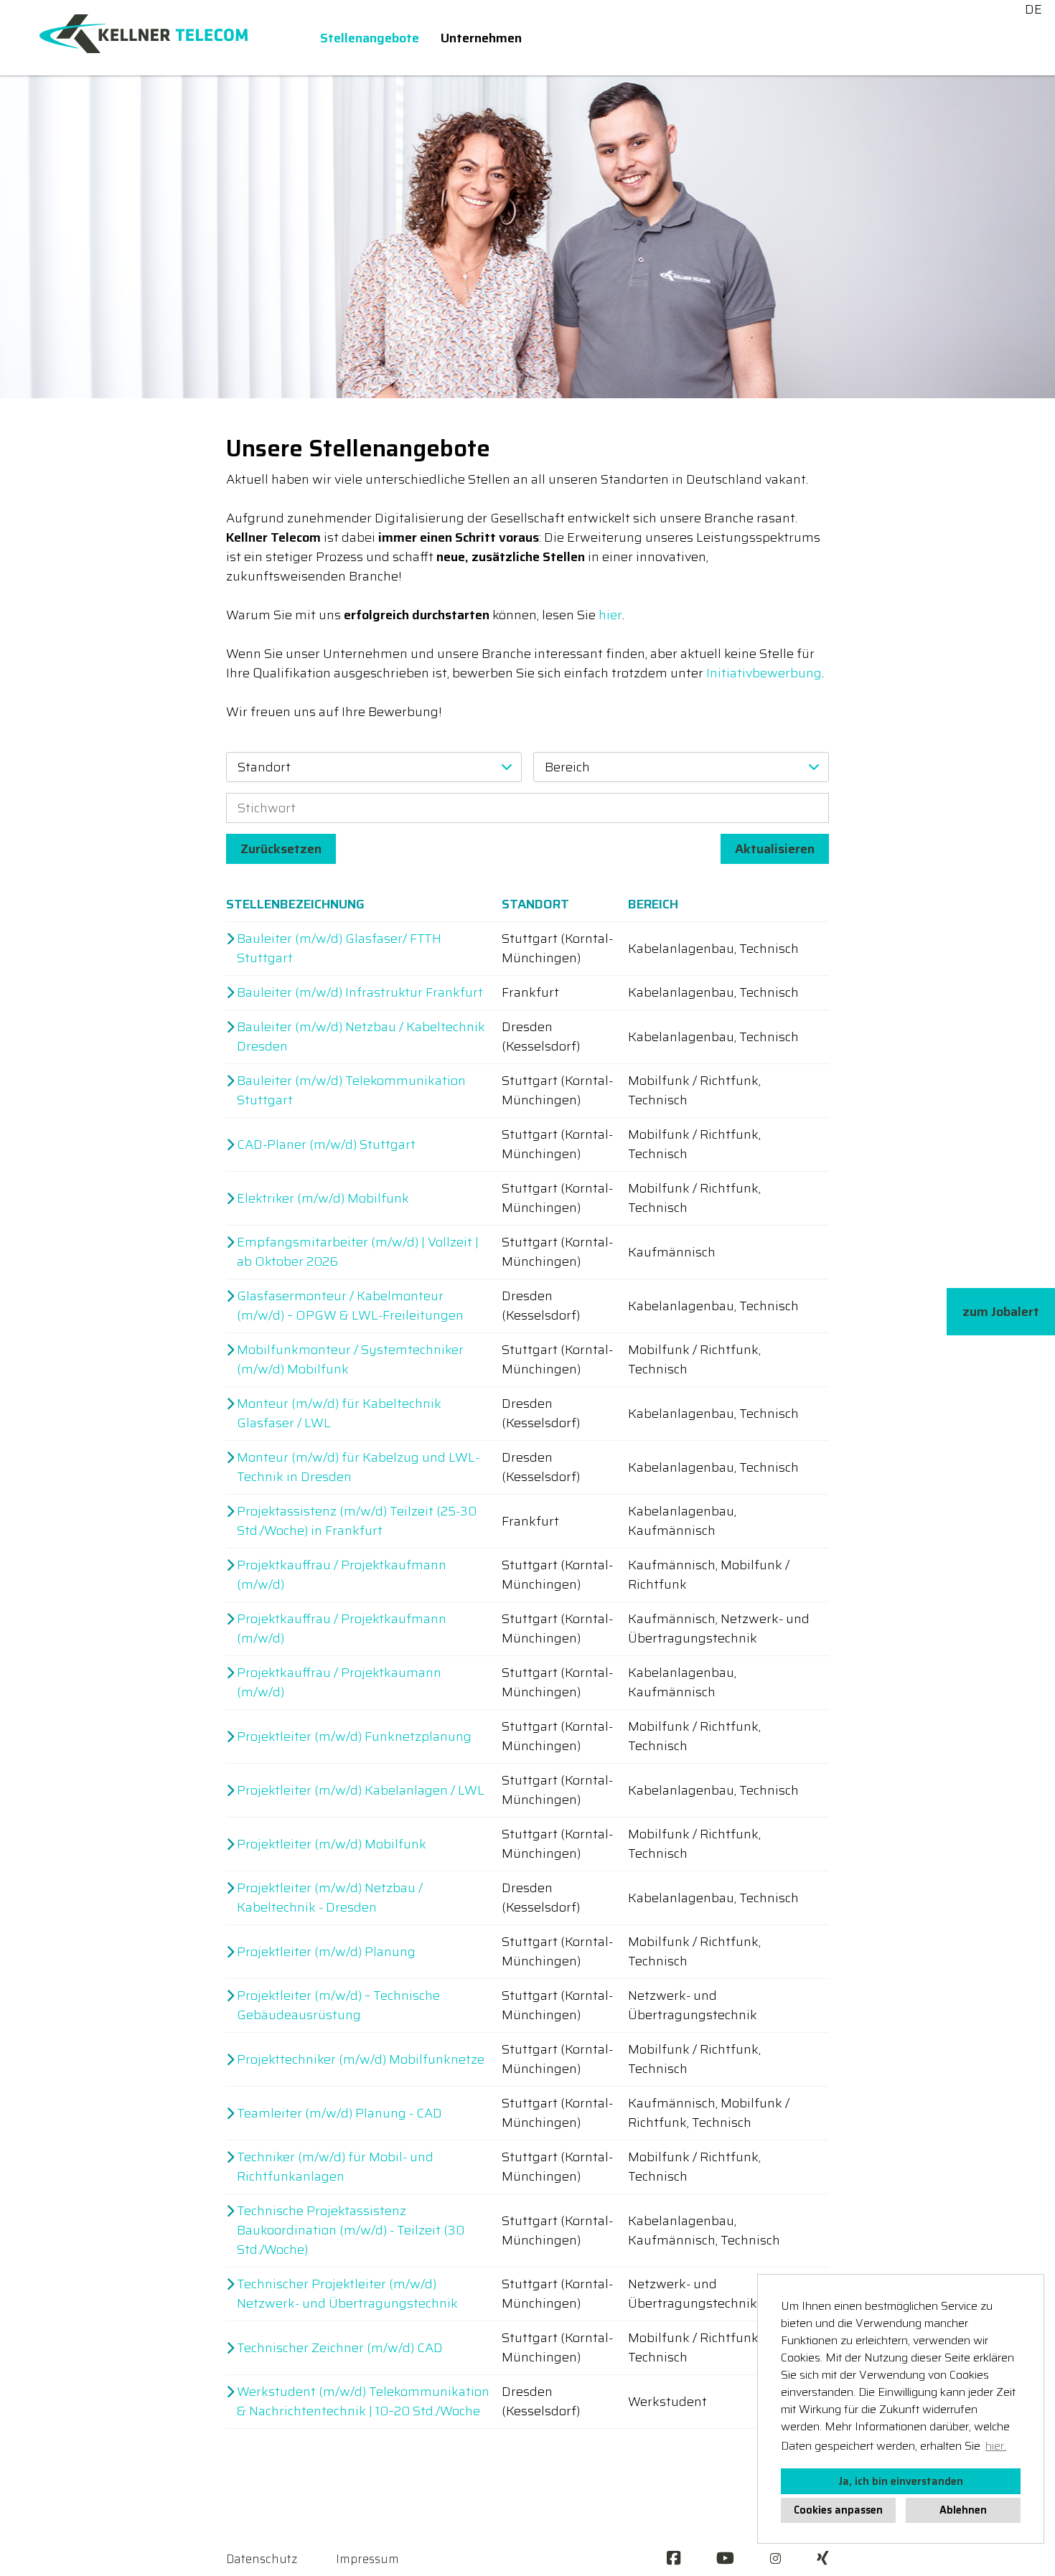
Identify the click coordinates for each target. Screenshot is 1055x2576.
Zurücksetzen (281, 849)
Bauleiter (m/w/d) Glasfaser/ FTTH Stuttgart (339, 949)
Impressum (367, 2559)
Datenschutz (262, 2559)
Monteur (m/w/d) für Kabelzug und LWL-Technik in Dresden (358, 1467)
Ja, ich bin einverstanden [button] (901, 2481)
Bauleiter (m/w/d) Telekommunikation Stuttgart (351, 1091)
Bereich (653, 904)
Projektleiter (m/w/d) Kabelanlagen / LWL (361, 1791)
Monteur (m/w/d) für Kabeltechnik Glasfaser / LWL (339, 1414)
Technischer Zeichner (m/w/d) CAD (340, 2348)
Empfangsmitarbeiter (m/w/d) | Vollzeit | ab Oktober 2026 (358, 1252)
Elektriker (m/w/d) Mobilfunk (323, 1199)
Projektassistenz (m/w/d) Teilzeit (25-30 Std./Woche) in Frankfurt (357, 1521)
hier (610, 615)
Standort (535, 904)
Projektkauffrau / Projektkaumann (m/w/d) (339, 1683)
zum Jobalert (1001, 1312)
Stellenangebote (370, 38)
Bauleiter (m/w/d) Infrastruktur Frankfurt (360, 993)
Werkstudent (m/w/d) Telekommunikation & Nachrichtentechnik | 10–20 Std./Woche (363, 2402)
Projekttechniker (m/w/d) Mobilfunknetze (361, 2060)
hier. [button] (996, 2446)
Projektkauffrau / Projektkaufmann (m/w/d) (342, 1575)
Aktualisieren (775, 849)
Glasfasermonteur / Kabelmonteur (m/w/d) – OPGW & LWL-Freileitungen (350, 1306)
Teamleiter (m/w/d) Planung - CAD (339, 2114)
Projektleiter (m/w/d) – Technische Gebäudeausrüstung (338, 2006)
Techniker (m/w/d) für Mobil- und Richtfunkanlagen (335, 2167)
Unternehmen (481, 38)
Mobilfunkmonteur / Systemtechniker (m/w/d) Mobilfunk (350, 1360)
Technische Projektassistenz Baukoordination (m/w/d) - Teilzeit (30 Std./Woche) (351, 2231)
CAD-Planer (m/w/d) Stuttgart (326, 1145)
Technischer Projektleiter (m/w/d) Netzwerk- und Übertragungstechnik (347, 2294)
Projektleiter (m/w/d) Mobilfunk (332, 1844)
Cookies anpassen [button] (838, 2510)
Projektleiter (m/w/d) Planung (326, 1952)
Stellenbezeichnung (295, 904)
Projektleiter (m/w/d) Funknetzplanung (354, 1737)
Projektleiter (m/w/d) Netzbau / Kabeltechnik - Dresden (330, 1898)
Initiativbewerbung (764, 673)
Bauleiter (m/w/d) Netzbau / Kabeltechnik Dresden (361, 1037)
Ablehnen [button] (963, 2510)
